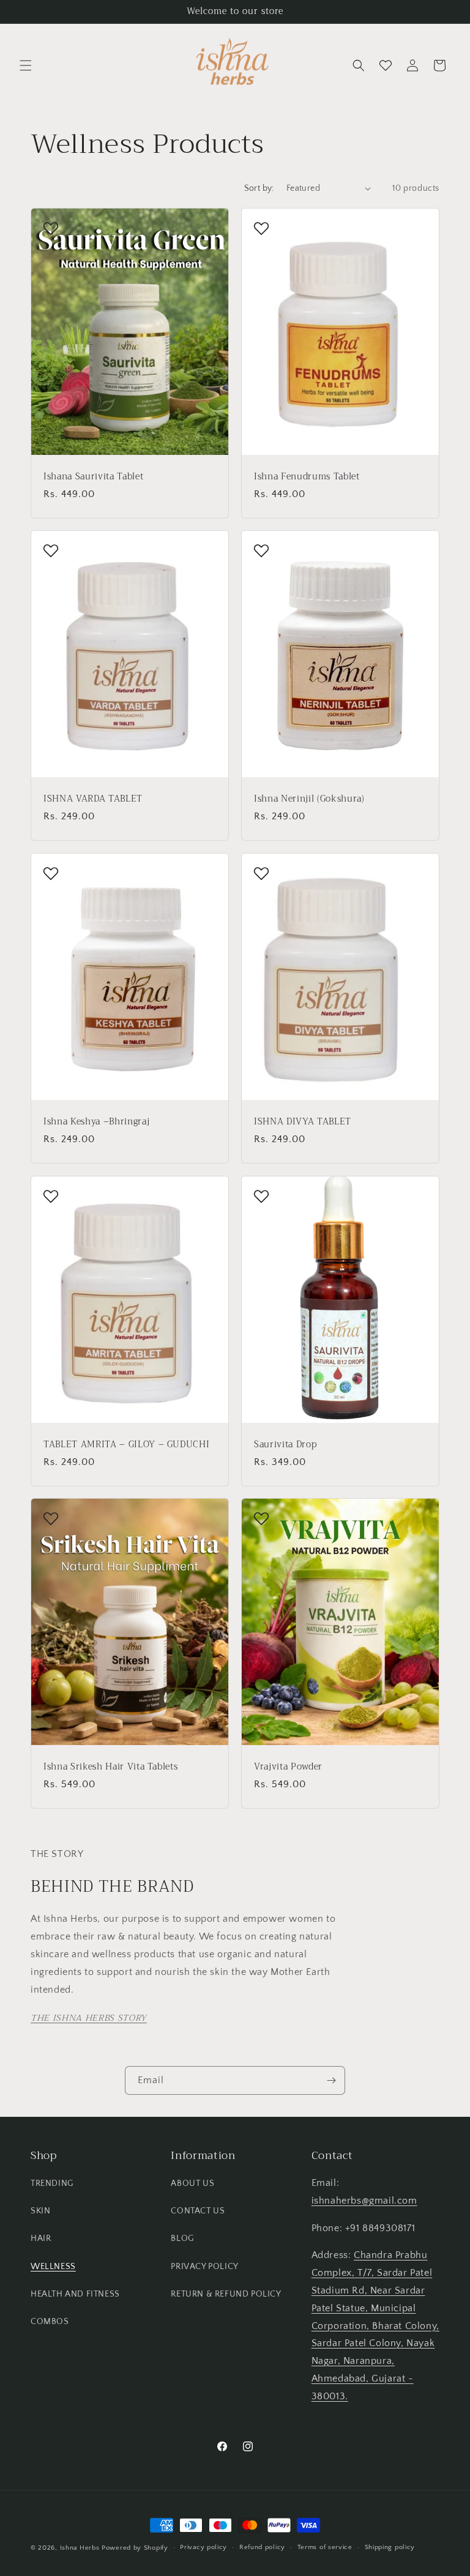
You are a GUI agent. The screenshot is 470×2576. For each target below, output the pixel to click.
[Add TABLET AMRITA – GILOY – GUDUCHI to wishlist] (51, 1196)
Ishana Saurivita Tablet (93, 476)
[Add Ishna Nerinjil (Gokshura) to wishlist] (261, 550)
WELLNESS (53, 2267)
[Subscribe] (331, 2080)
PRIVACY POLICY (204, 2267)
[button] (26, 65)
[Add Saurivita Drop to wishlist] (261, 1196)
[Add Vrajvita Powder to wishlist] (261, 1518)
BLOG (182, 2238)
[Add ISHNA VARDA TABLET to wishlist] (51, 550)
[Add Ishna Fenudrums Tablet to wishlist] (261, 228)
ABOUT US (192, 2183)
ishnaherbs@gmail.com (364, 2201)
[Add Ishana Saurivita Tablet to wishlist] (51, 228)
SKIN (40, 2211)
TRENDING (52, 2183)
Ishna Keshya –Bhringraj (96, 1122)
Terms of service (325, 2547)
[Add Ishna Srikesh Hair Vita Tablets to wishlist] (51, 1518)
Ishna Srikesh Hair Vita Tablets (110, 1767)
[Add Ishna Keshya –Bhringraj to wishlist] (51, 873)
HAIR (41, 2238)
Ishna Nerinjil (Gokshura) (309, 799)
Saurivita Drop (285, 1444)
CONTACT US (198, 2211)
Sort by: (259, 188)
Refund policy (262, 2547)
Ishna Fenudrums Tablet (307, 476)
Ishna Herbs (80, 2548)
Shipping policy (390, 2547)
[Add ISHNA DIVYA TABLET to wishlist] (261, 873)
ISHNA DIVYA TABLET (303, 1122)
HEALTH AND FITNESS (75, 2294)
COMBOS (50, 2322)
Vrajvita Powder (288, 1767)
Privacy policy (203, 2547)
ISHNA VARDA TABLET (93, 799)
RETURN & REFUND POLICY (226, 2294)
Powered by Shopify (135, 2548)
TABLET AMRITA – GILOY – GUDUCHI (126, 1444)
